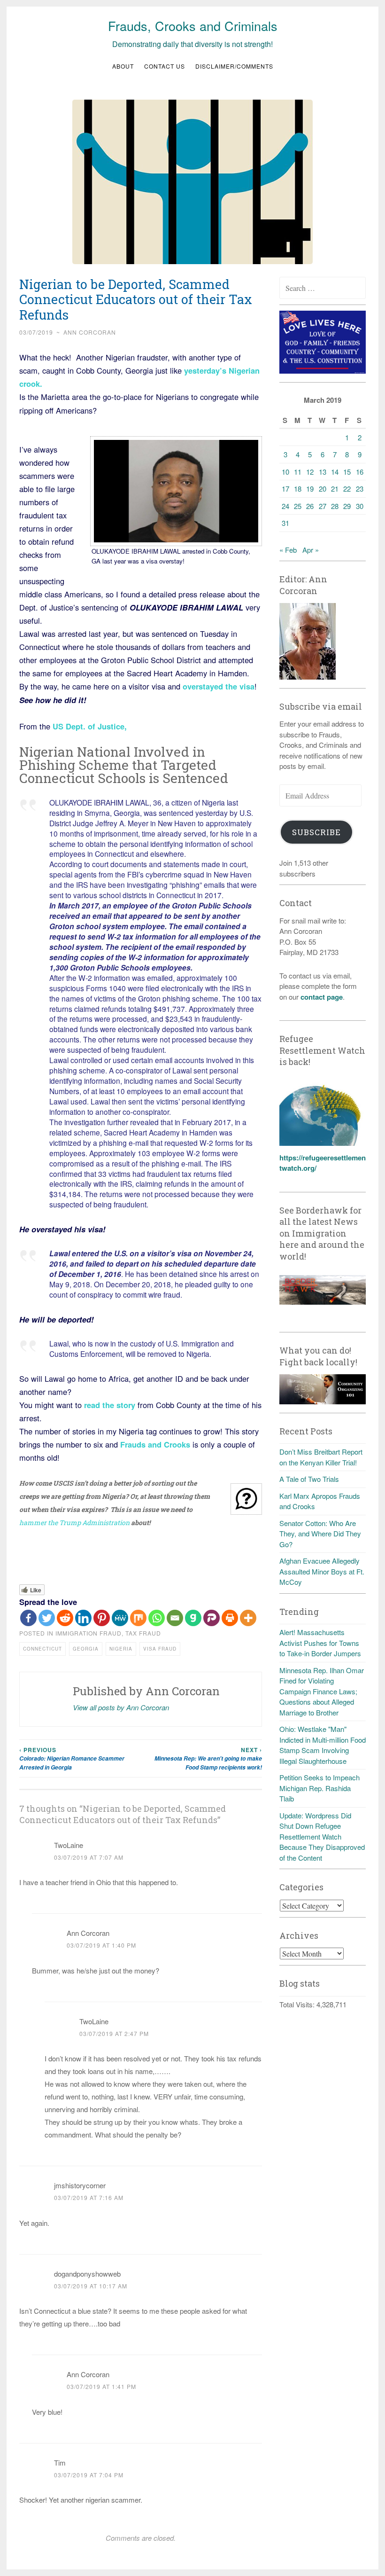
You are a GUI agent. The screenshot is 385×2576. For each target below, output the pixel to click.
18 (298, 489)
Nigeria (121, 1649)
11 (298, 472)
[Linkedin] (83, 1618)
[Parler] (212, 1618)
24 (285, 506)
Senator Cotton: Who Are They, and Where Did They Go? (320, 1534)
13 (323, 472)
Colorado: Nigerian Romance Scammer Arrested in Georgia (72, 1758)
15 (347, 472)
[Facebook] (28, 1618)
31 (285, 523)
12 (310, 472)
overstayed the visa (219, 686)
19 (310, 489)
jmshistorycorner (80, 2185)
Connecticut (42, 1649)
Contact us (165, 66)
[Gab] (193, 1618)
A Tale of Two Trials (309, 1479)
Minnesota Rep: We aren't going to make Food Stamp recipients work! (208, 1758)
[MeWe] (120, 1618)
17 (285, 489)
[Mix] (138, 1618)
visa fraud (160, 1649)
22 (347, 489)
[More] (248, 1618)
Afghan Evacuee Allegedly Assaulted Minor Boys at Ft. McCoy (322, 1571)
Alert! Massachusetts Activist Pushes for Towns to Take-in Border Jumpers (320, 1643)
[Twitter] (47, 1618)
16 (360, 472)
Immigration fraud (89, 1633)
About (123, 66)
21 (335, 489)
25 (298, 506)
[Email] (175, 1618)
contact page (322, 997)
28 (335, 506)
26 (310, 506)
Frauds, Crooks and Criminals (193, 26)
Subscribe (316, 832)
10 (285, 472)
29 (347, 506)
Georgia (86, 1649)
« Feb (288, 550)
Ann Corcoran (90, 332)
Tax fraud (143, 1633)
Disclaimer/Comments (234, 66)
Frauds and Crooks (155, 1444)
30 (360, 506)
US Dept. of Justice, (90, 726)
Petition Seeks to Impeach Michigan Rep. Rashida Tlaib (320, 1788)
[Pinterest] (102, 1618)
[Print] (230, 1618)
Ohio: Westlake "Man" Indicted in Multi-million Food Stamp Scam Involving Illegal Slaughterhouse (323, 1745)
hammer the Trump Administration (74, 1523)
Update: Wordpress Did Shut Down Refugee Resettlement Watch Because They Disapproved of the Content (322, 1836)
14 (335, 472)
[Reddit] (65, 1618)
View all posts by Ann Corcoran (121, 1707)
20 (323, 489)
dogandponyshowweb (87, 2274)
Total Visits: (298, 2004)
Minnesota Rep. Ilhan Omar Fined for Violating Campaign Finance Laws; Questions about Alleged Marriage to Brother (322, 1691)
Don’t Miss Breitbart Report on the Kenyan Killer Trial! (321, 1457)
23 (360, 489)
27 (323, 506)
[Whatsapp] (157, 1618)
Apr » (311, 550)
